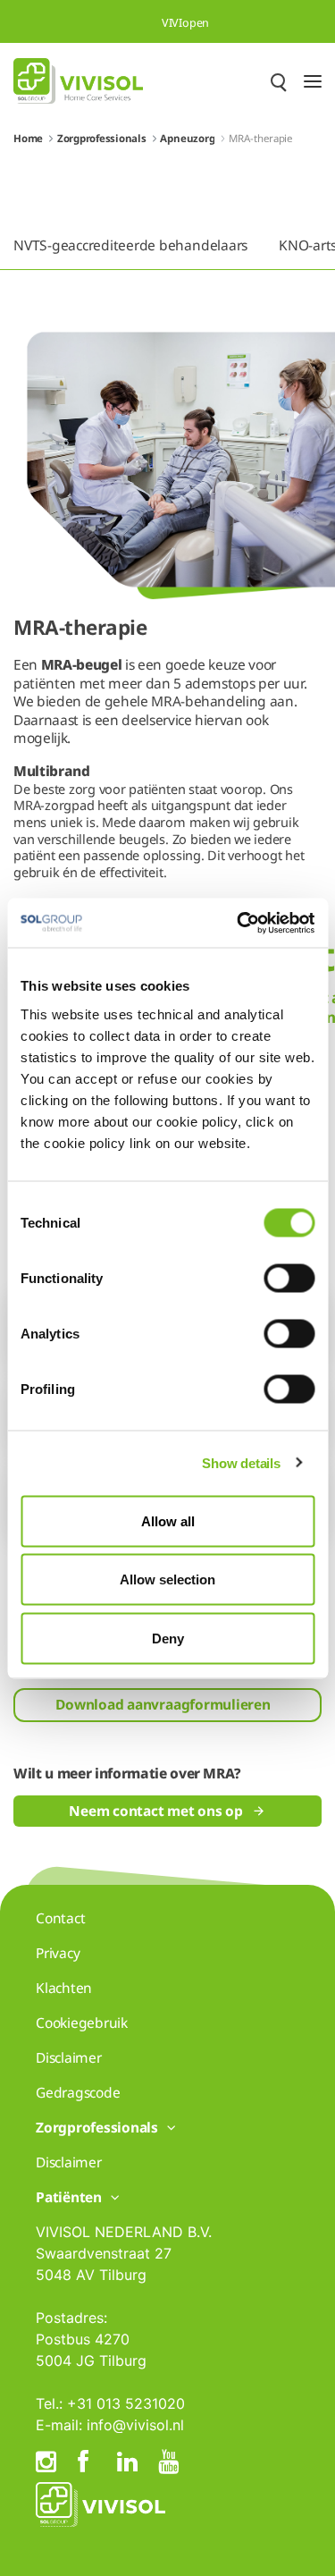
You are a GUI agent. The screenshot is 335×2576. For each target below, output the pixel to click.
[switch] (289, 1278)
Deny (168, 1638)
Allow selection (167, 1579)
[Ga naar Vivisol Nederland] (78, 81)
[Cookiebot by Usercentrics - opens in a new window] (239, 923)
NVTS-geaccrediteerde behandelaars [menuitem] (130, 245)
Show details (241, 1463)
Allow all (168, 1520)
